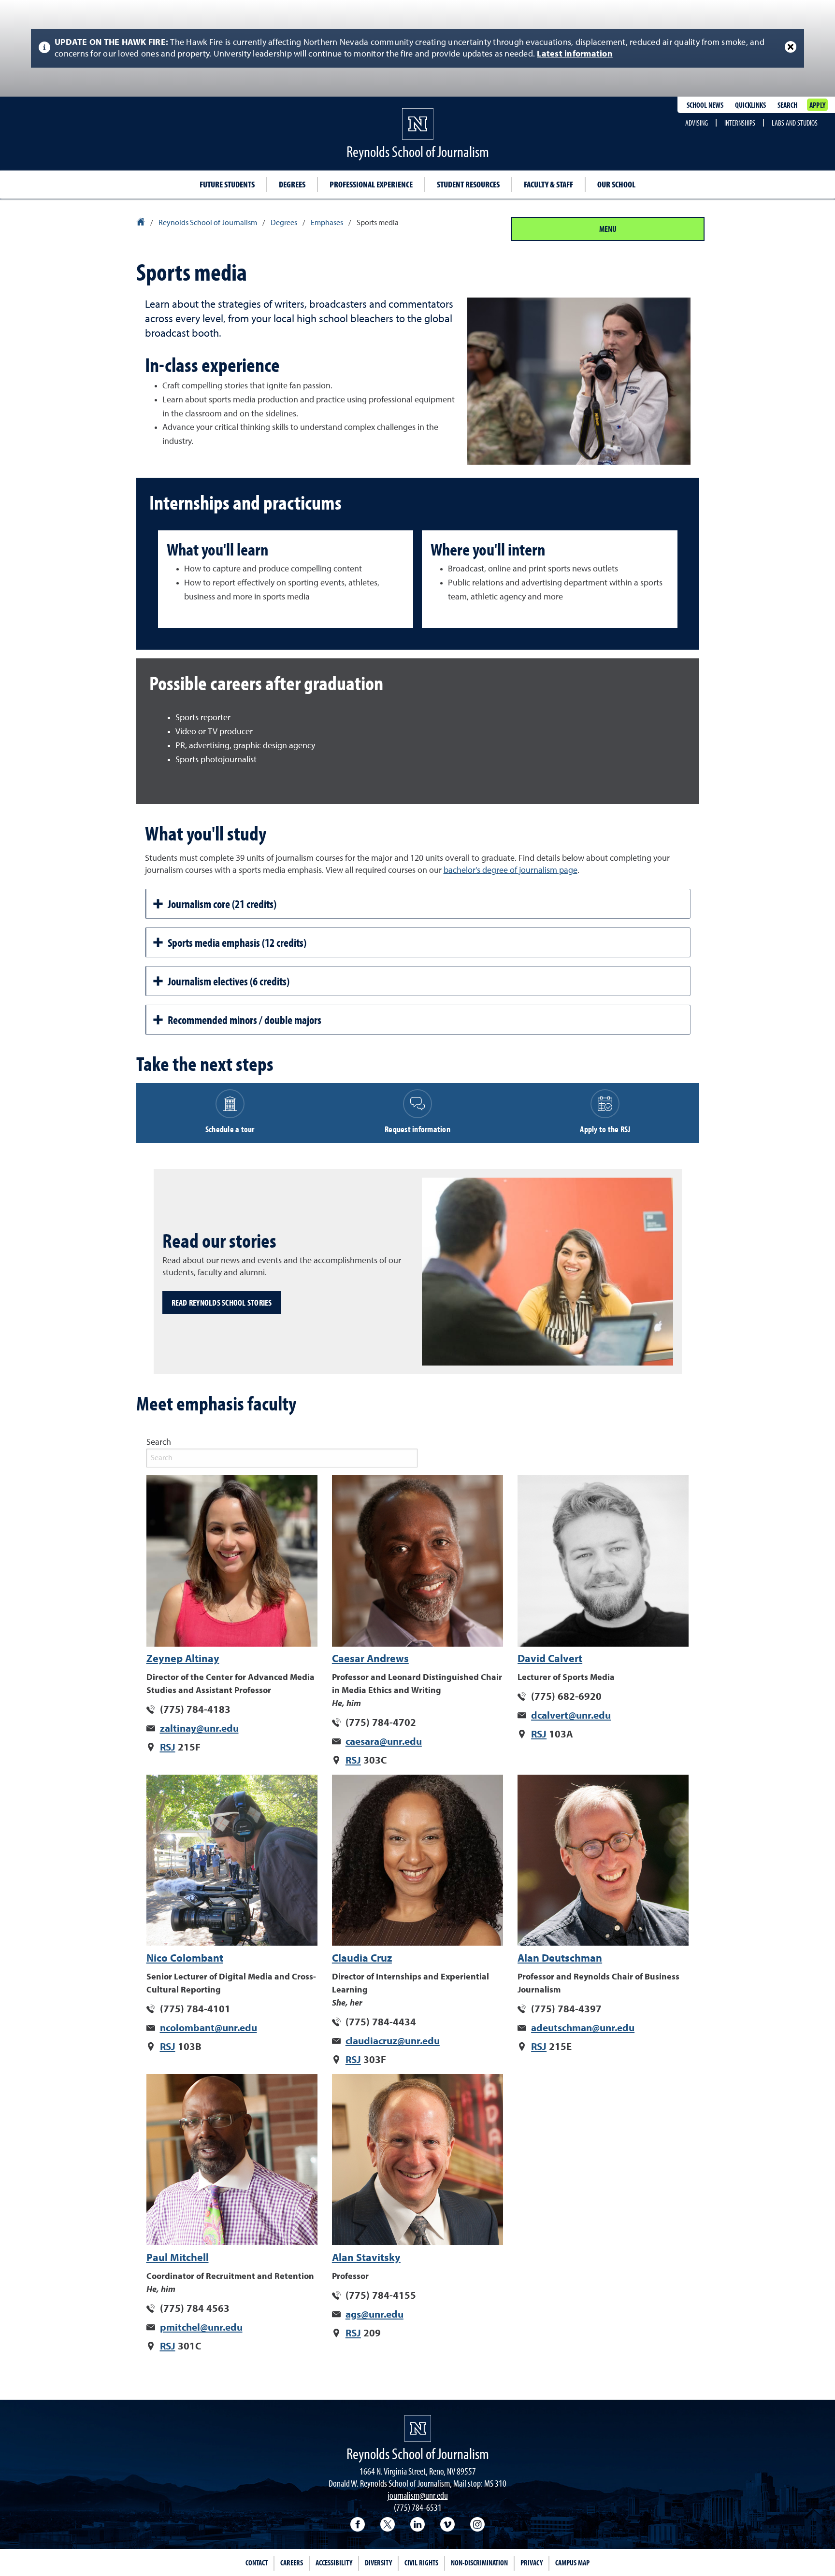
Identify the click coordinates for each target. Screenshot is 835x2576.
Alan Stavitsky (366, 2258)
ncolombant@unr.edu (209, 2028)
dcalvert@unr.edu (571, 1716)
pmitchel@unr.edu (201, 2328)
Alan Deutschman (560, 1959)
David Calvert (550, 1659)
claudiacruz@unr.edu (393, 2042)
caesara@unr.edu (384, 1742)
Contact (257, 2562)
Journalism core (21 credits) (222, 904)
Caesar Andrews (370, 1659)
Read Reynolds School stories (222, 1302)
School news (705, 105)
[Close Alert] (791, 47)
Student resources (468, 184)
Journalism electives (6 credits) (229, 981)
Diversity (378, 2562)
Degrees (292, 184)
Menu (608, 229)
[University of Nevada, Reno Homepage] (418, 2428)
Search (787, 105)
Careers (292, 2562)
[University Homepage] (141, 223)
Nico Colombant (185, 1959)
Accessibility (334, 2562)
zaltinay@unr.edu (199, 1729)
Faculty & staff (548, 184)
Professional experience (371, 184)
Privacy (532, 2562)
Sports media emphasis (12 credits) (237, 942)
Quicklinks (750, 105)
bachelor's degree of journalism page (511, 870)
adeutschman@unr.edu (583, 2028)
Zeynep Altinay (183, 1659)
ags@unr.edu (374, 2315)
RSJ (168, 1748)
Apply (817, 105)
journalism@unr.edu (418, 2495)
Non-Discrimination (479, 2562)
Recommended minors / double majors (245, 1020)
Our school (616, 184)
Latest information (575, 54)
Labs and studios (795, 123)
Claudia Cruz (362, 1959)
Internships (740, 123)
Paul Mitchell (178, 2258)
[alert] (417, 48)
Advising (697, 123)
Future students (227, 184)
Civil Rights (421, 2562)
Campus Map (572, 2562)
